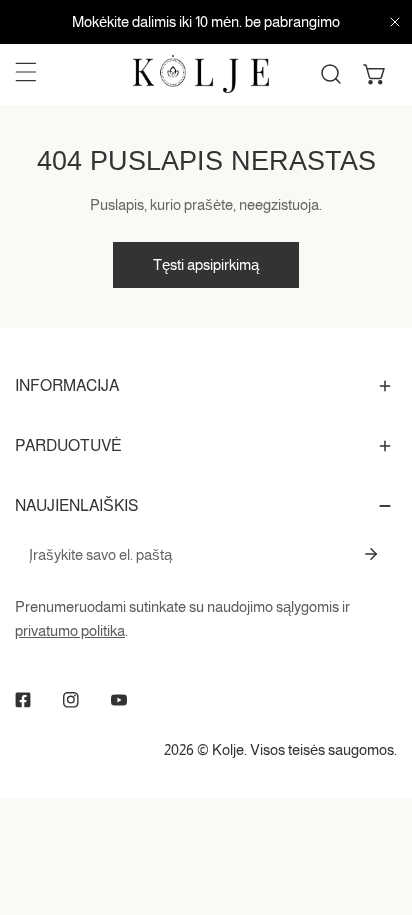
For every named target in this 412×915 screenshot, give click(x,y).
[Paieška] (331, 74)
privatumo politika (70, 630)
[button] (375, 74)
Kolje (228, 749)
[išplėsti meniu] (26, 72)
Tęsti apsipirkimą (206, 264)
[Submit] (371, 554)
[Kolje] (201, 74)
